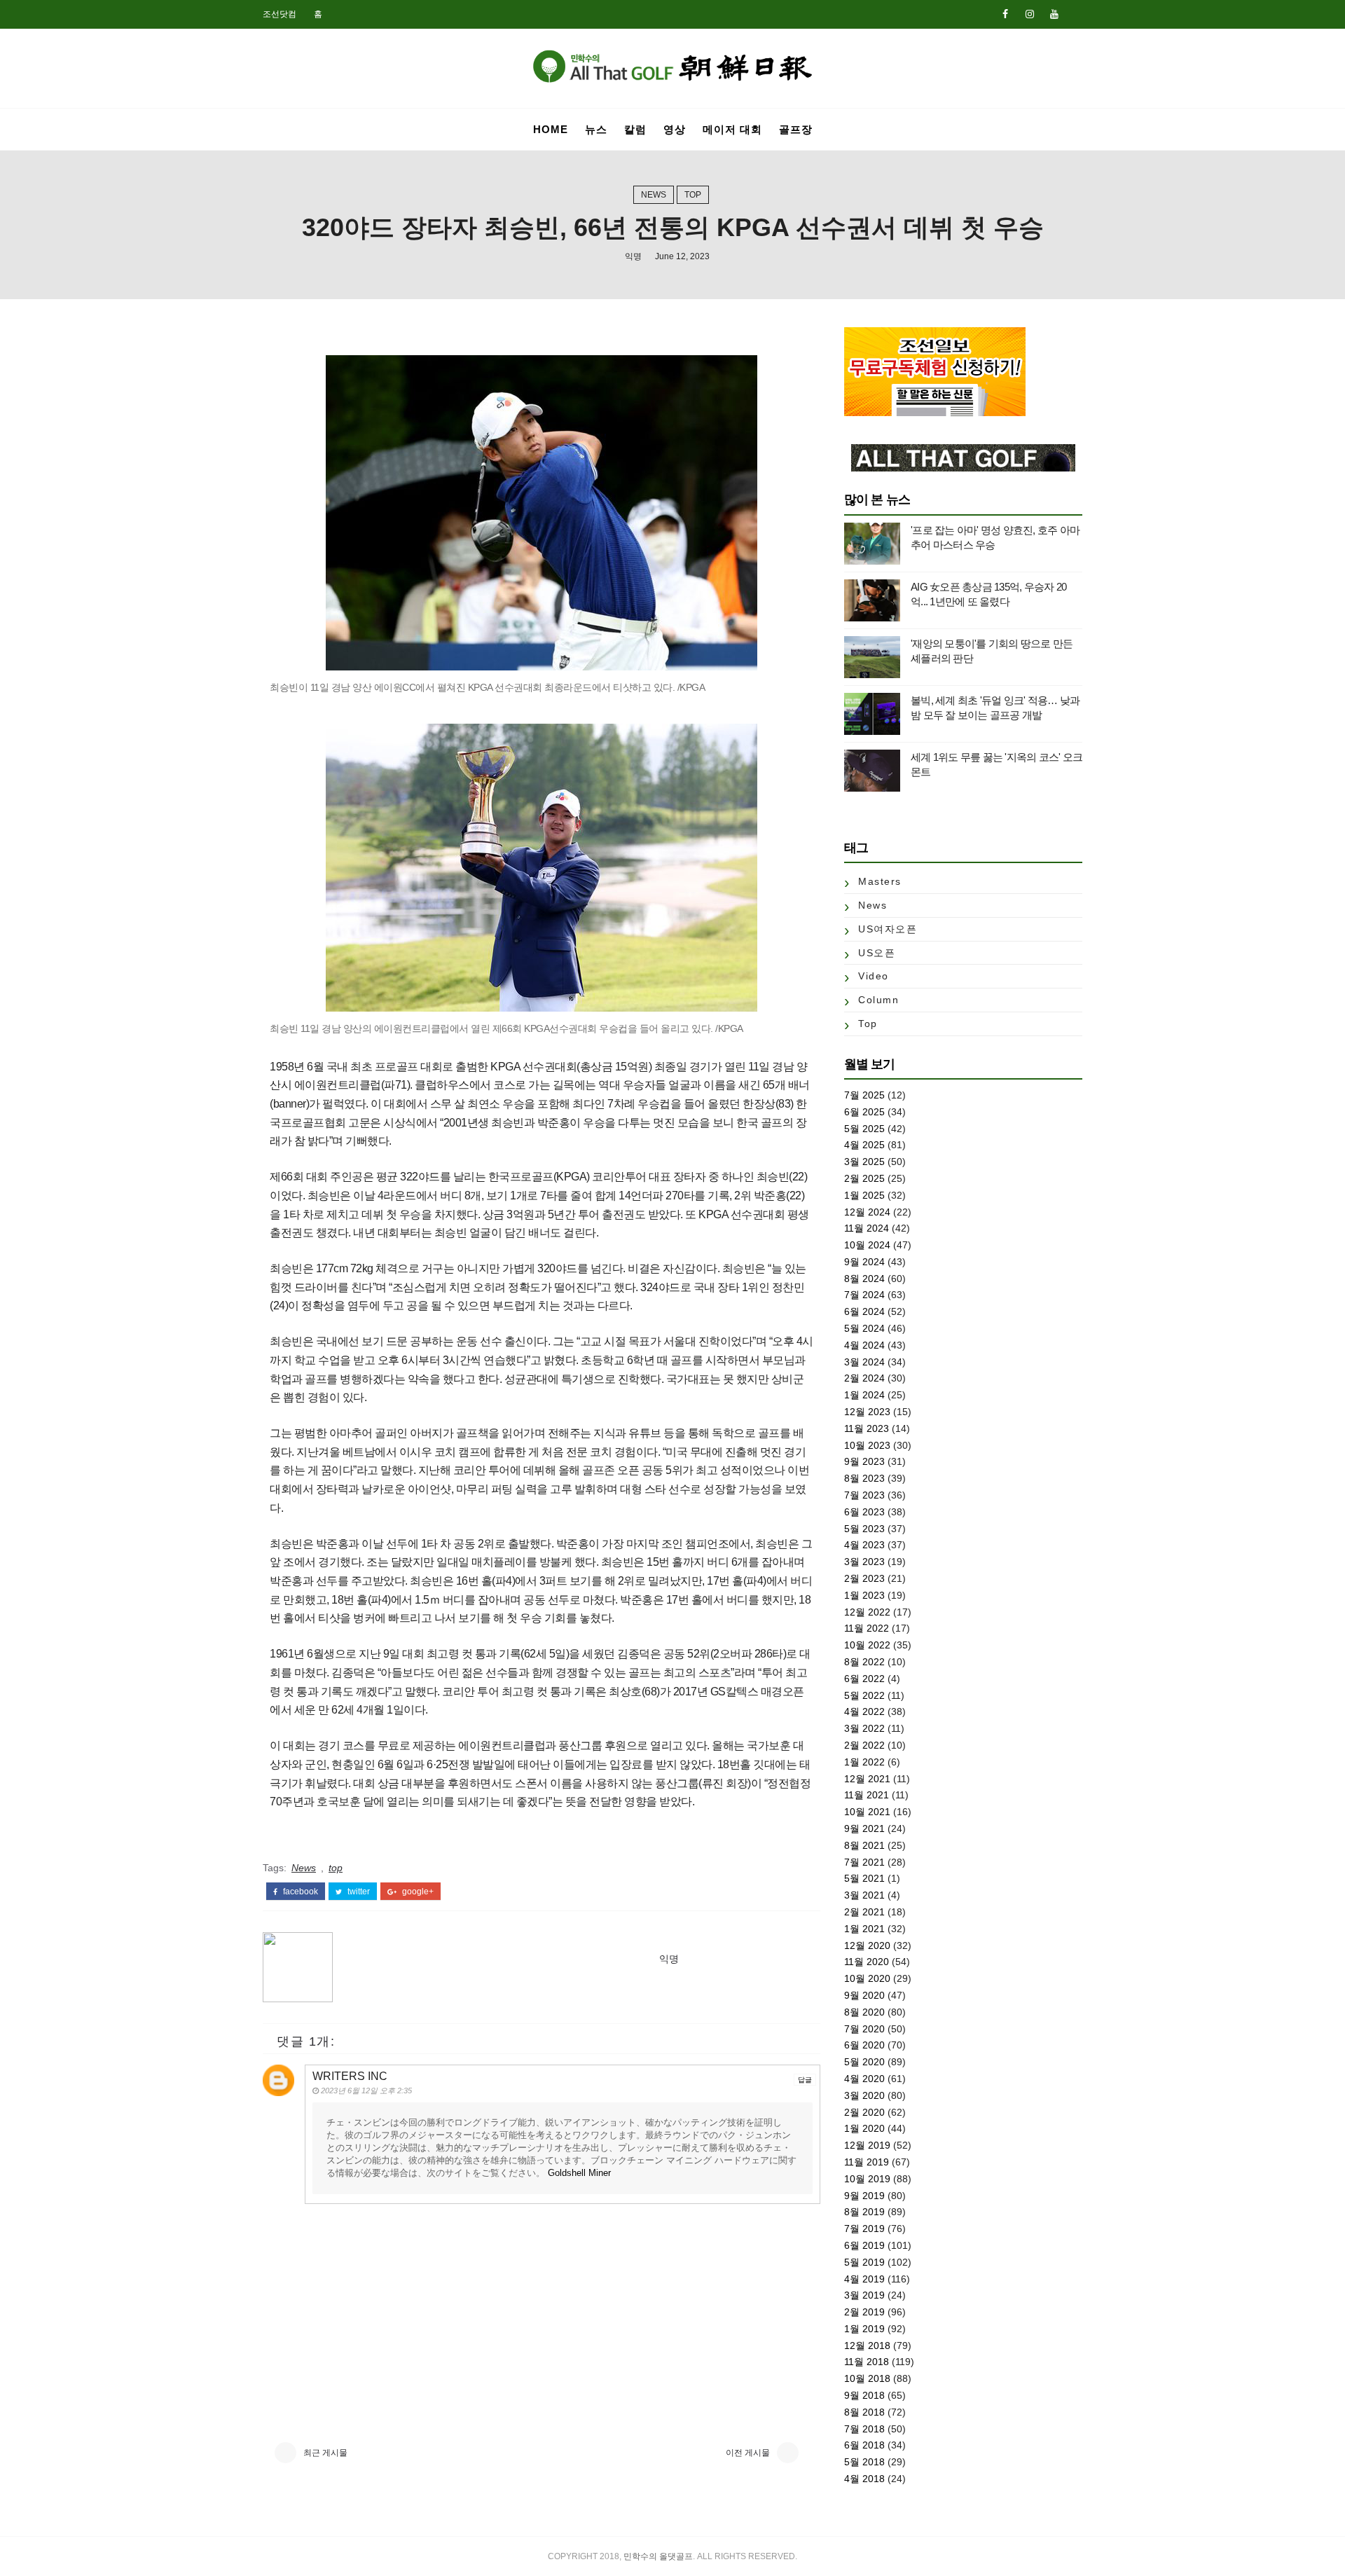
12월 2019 (867, 2145)
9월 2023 (864, 1461)
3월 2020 (864, 2095)
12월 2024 (867, 1212)
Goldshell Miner (579, 2173)
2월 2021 (864, 1912)
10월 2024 (867, 1245)
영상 (675, 129)
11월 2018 (867, 2362)
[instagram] (1030, 14)
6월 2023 (864, 1512)
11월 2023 (867, 1428)
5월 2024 (864, 1328)
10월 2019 (867, 2179)
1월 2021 (864, 1929)
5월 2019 (864, 2262)
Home (551, 129)
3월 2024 (864, 1362)
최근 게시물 (325, 2453)
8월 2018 (864, 2412)
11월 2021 (867, 1795)
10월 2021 (867, 1812)
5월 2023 (864, 1529)
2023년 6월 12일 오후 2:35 (366, 2091)
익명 (633, 256)
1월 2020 (864, 2128)
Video (874, 976)
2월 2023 (864, 1578)
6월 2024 (864, 1311)
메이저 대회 (732, 129)
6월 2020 (864, 2045)
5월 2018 (864, 2462)
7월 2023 (864, 1495)
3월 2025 (864, 1162)
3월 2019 (864, 2295)
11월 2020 (867, 1962)
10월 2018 (867, 2378)
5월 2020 (864, 2062)
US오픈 (877, 953)
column (878, 1000)
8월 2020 (864, 2012)
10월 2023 (867, 1445)
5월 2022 (864, 1695)
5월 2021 (864, 1878)
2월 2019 (864, 2312)
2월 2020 (864, 2112)
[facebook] (1005, 14)
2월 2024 (864, 1378)
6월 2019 (864, 2245)
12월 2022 (867, 1612)
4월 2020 (864, 2079)
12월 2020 (867, 1945)
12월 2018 (867, 2346)
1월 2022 (864, 1762)
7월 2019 (864, 2229)
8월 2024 (864, 1279)
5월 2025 (864, 1129)
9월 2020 (864, 1995)
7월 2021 (864, 1862)
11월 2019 (867, 2162)
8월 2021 (864, 1845)
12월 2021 (867, 1779)
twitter (358, 1892)
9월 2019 (864, 2196)
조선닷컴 (280, 14)
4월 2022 (864, 1711)
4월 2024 (864, 1345)
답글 (805, 2080)
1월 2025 (864, 1195)
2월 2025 (864, 1178)
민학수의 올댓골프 (658, 2556)
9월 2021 (864, 1828)
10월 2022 (867, 1645)
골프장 (796, 129)
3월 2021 (864, 1895)
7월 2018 (864, 2429)
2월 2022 (864, 1745)
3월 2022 (864, 1728)
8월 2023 (864, 1478)
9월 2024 (864, 1262)
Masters (880, 881)
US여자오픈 (888, 929)
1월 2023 (864, 1595)
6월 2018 (864, 2445)
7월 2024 (864, 1295)
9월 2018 (864, 2395)
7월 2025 (864, 1095)
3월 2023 (864, 1562)
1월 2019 (864, 2329)
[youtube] (1054, 14)
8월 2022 (864, 1662)
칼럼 (635, 129)
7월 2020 (864, 2029)
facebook (299, 1892)
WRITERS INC (350, 2076)
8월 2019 (864, 2212)
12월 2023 (867, 1412)
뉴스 (596, 129)
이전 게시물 (748, 2453)
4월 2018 (864, 2479)
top (693, 195)
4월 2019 (864, 2279)
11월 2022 (867, 1628)
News (654, 195)
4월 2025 (864, 1145)
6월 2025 (864, 1112)
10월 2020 (867, 1978)
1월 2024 (864, 1395)
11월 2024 (867, 1228)
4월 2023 (864, 1545)
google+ (417, 1892)
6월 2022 (864, 1679)
